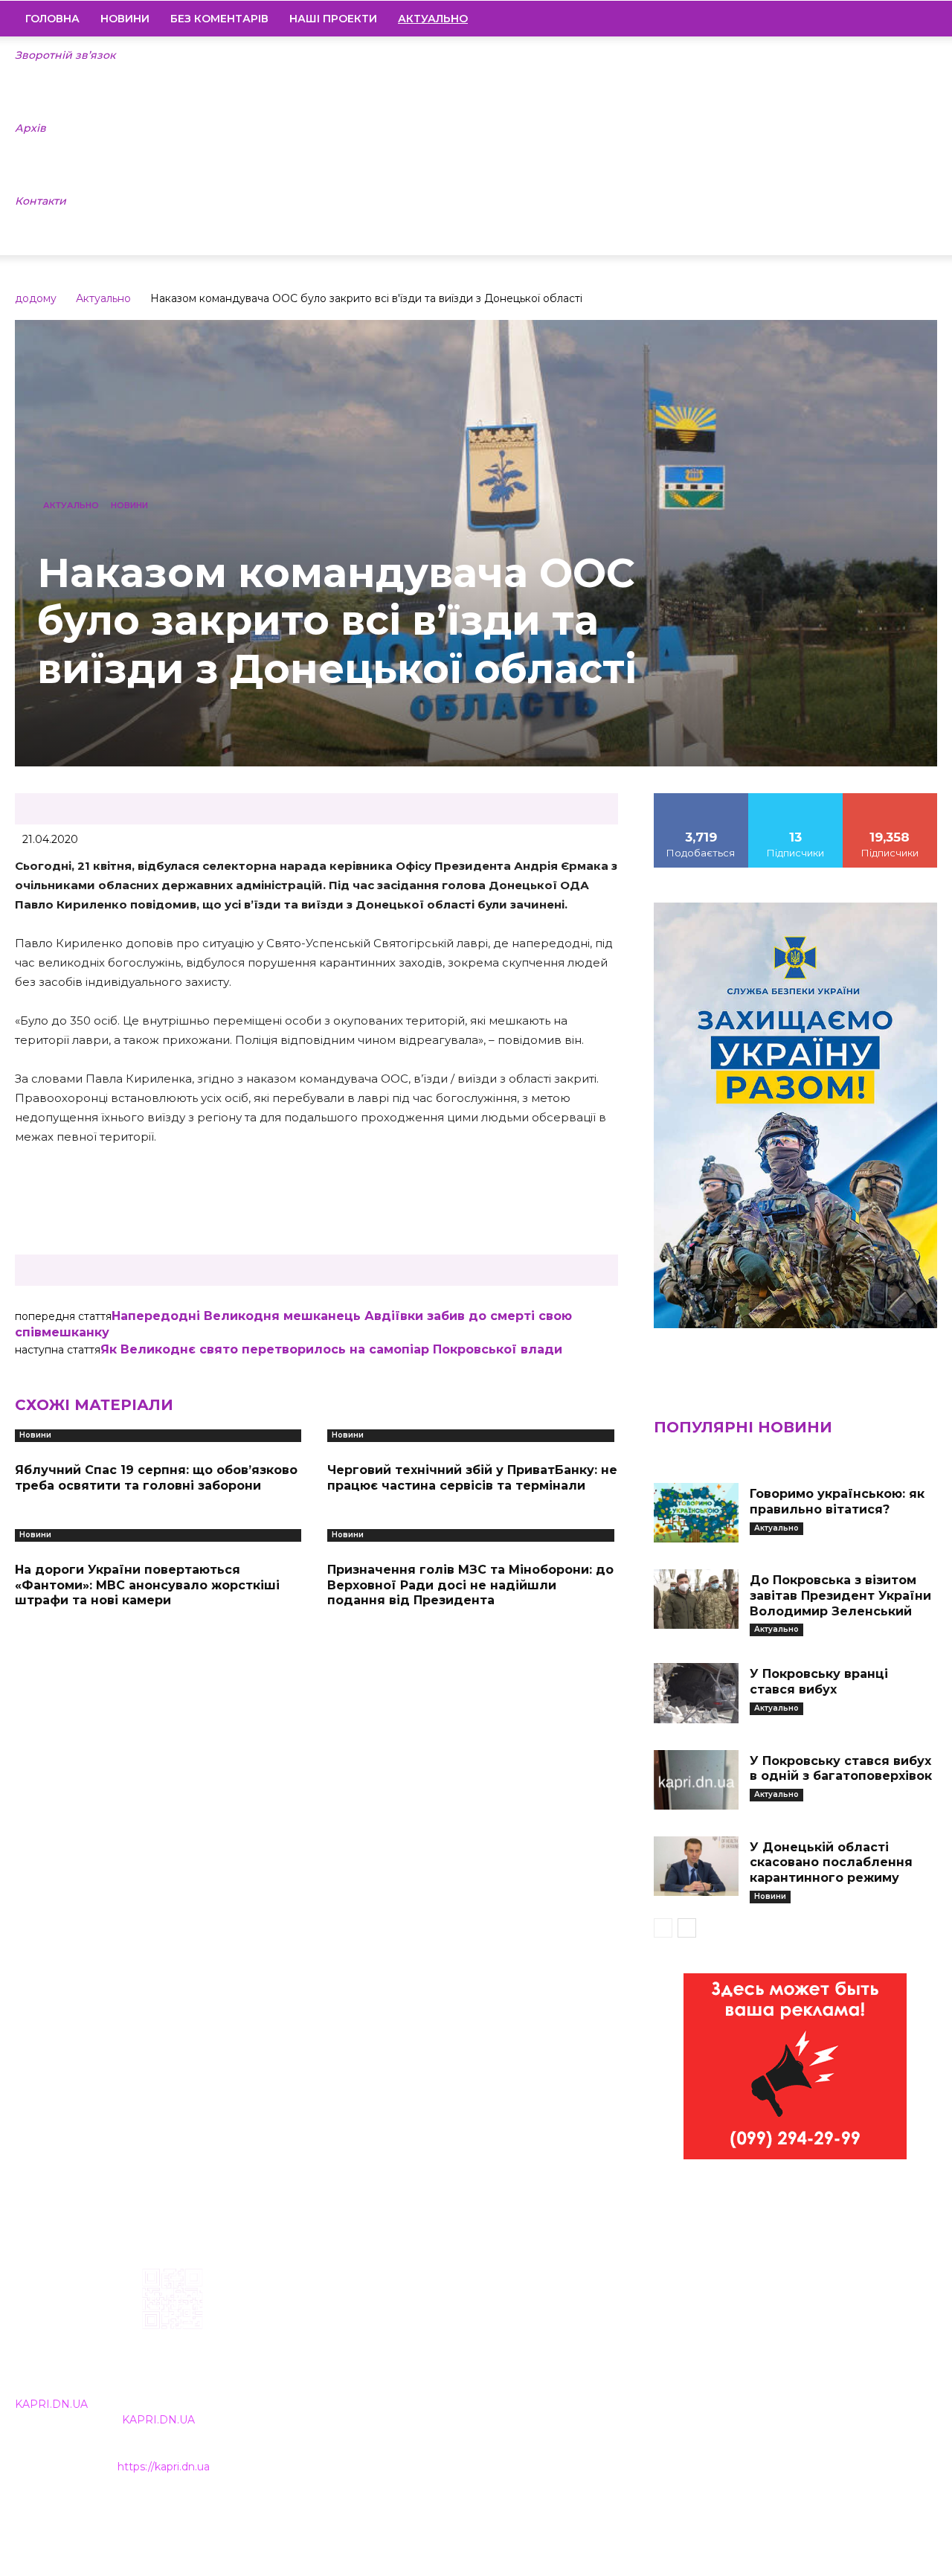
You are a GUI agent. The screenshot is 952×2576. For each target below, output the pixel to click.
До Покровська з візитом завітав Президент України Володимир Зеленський (840, 1596)
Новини (125, 19)
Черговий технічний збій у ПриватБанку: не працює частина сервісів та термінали (472, 1478)
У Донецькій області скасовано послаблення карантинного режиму (831, 1863)
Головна (52, 19)
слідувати (796, 798)
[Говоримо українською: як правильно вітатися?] (696, 1513)
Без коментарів (219, 19)
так (701, 798)
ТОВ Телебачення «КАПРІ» (408, 2362)
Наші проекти (333, 19)
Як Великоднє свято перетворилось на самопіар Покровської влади (331, 1349)
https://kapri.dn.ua (164, 2467)
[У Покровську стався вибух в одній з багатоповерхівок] (696, 1780)
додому (36, 298)
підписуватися (890, 798)
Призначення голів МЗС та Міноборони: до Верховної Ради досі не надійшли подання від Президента (470, 1585)
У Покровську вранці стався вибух (819, 1682)
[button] (919, 19)
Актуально (103, 298)
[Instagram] (850, 19)
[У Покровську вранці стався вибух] (696, 1693)
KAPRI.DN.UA (51, 2404)
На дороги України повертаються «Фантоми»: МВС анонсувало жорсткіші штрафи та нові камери (147, 1585)
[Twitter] (901, 19)
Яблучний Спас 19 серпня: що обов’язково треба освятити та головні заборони (156, 1478)
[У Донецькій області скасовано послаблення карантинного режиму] (696, 1866)
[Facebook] (825, 19)
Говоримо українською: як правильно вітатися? (837, 1502)
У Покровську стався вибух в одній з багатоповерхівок (841, 1769)
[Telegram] (875, 19)
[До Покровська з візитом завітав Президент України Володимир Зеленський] (696, 1599)
